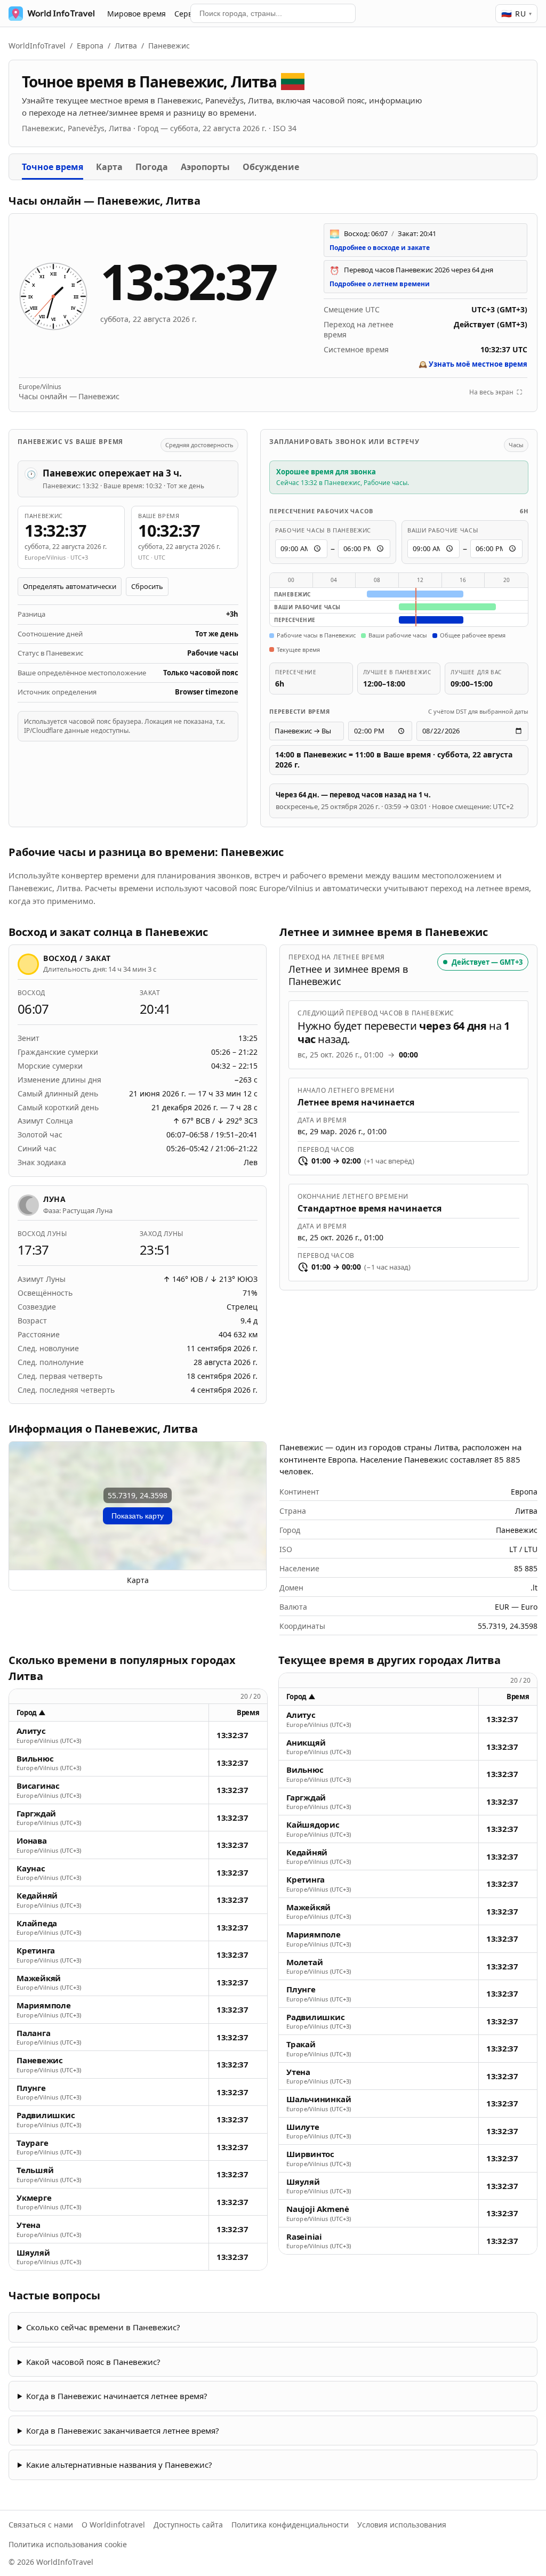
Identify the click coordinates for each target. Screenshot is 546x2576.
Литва (126, 46)
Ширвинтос (310, 2154)
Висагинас (38, 1786)
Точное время (53, 167)
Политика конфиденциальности (290, 2525)
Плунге (31, 2088)
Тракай (301, 2044)
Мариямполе (44, 2005)
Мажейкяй (39, 1978)
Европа (90, 46)
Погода (152, 167)
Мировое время (136, 14)
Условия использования (402, 2525)
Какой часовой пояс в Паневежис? (93, 2362)
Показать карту (138, 1516)
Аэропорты (205, 167)
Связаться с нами (41, 2525)
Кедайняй (37, 1896)
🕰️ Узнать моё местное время (473, 364)
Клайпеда (37, 1923)
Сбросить (147, 586)
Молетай (304, 1962)
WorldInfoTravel (37, 46)
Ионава (32, 1841)
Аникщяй (306, 1743)
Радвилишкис (46, 2115)
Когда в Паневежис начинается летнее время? (117, 2396)
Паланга (33, 2033)
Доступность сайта (188, 2525)
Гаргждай (36, 1814)
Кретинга (36, 1951)
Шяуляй (33, 2253)
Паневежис (40, 2060)
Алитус (31, 1731)
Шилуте (303, 2127)
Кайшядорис (313, 1825)
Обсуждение (271, 167)
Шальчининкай (319, 2099)
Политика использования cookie (68, 2544)
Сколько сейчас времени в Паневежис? (103, 2327)
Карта (109, 167)
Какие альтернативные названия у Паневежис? (119, 2465)
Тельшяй (35, 2170)
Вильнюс (35, 1759)
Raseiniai (304, 2237)
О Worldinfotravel (113, 2525)
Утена (29, 2225)
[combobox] (273, 13)
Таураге (32, 2143)
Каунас (31, 1868)
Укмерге (34, 2198)
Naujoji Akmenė (318, 2209)
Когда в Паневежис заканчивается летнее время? (123, 2430)
